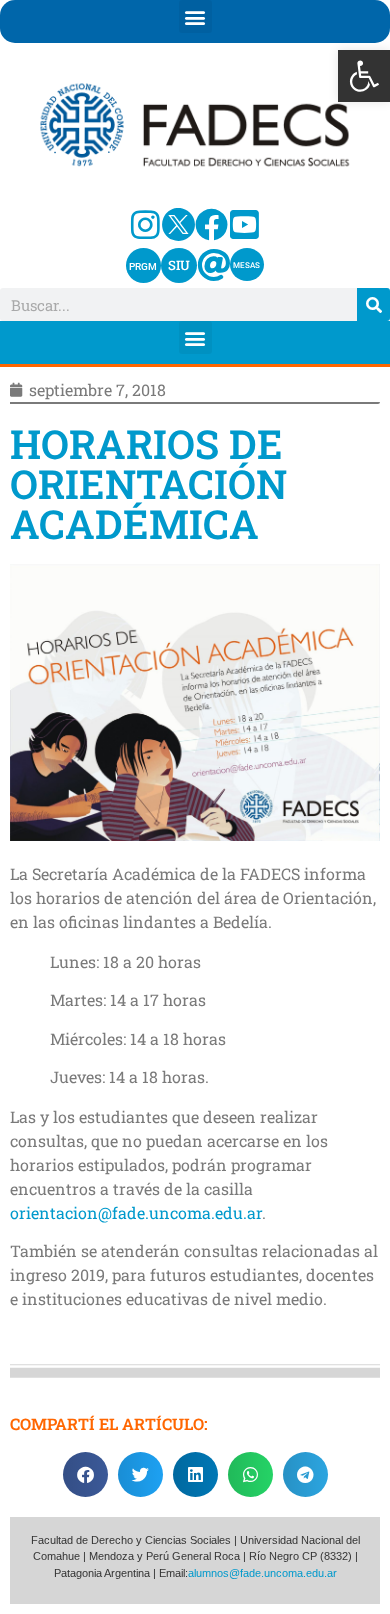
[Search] (373, 304)
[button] (364, 76)
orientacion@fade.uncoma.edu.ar (136, 1212)
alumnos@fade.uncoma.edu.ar (262, 1573)
